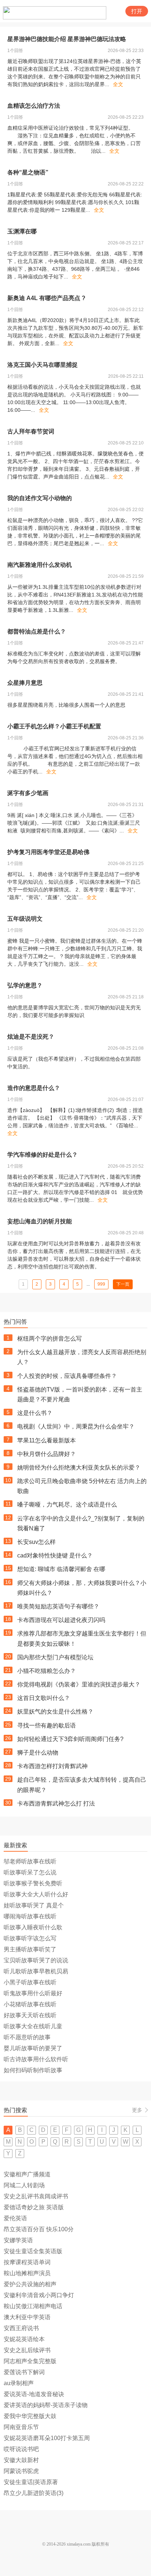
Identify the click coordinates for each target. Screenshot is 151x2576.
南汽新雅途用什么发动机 (40, 565)
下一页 (123, 1284)
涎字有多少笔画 (28, 793)
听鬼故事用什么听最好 (33, 1993)
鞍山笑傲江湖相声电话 (33, 2306)
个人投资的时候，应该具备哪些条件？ (67, 1376)
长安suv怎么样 (36, 1542)
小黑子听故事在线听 (30, 1982)
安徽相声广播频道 (27, 2174)
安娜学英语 (18, 2240)
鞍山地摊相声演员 (27, 2273)
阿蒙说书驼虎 (21, 2471)
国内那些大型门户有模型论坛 (55, 1657)
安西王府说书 (21, 2328)
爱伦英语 (15, 2218)
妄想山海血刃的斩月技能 (40, 1221)
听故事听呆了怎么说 (30, 1872)
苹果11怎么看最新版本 (47, 1440)
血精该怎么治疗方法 (34, 106)
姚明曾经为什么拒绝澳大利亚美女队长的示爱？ (79, 1468)
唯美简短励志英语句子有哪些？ (58, 1606)
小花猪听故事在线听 (30, 2004)
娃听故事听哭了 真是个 (34, 1905)
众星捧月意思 (25, 683)
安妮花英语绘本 (24, 2339)
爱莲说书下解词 (24, 2372)
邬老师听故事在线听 (30, 1861)
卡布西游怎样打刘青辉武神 (52, 1766)
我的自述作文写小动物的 (40, 498)
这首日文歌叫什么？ (44, 1698)
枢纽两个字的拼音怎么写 (49, 1339)
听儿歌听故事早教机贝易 (36, 1971)
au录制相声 (19, 2383)
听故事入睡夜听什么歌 (33, 1927)
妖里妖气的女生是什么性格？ (55, 1712)
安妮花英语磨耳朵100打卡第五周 (47, 2438)
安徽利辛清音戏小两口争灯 (39, 2295)
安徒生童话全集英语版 (33, 2251)
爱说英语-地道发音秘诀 (34, 2394)
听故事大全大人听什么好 (36, 1894)
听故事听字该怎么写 (30, 1938)
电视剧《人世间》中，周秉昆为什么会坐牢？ (76, 1426)
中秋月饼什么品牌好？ (47, 1454)
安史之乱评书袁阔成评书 (36, 2196)
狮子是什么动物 (38, 1753)
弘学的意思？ (25, 985)
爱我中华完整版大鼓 (30, 2416)
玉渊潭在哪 (22, 231)
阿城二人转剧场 (24, 2185)
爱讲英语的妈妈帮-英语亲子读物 (46, 2405)
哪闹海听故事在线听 (30, 1916)
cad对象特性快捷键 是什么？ (55, 1555)
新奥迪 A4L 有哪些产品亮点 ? (46, 298)
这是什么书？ (35, 1413)
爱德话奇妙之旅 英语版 (34, 2207)
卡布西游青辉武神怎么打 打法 (56, 1803)
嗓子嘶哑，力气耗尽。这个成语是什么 (67, 1505)
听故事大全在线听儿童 (33, 2026)
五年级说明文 (25, 919)
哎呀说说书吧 (21, 2449)
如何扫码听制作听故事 (33, 2070)
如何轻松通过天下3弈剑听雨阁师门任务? (70, 1739)
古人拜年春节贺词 (31, 431)
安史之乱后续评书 (27, 2350)
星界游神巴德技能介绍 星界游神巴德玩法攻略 (67, 39)
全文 (118, 84)
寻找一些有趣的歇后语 (47, 1725)
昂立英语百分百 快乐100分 (39, 2229)
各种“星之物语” (28, 172)
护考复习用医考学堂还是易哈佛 (48, 852)
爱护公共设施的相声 (30, 2284)
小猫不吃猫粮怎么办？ (47, 1671)
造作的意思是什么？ (34, 1088)
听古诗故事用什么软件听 (36, 2059)
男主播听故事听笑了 (30, 1949)
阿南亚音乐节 (21, 2427)
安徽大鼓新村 (21, 2460)
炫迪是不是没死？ (31, 1037)
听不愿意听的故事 (27, 2037)
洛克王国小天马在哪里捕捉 (43, 365)
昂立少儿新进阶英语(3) (34, 2493)
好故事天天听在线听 (30, 2015)
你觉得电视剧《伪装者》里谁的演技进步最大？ (79, 1684)
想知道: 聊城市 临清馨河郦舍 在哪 (61, 1569)
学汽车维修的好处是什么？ (43, 1155)
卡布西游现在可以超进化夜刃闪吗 (61, 1620)
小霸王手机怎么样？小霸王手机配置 (54, 726)
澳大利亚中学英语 (27, 2317)
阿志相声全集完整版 (30, 2361)
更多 (137, 2110)
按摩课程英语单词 (27, 2262)
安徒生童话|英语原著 (31, 2482)
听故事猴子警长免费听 (33, 1883)
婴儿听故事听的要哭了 (33, 2048)
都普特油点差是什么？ (37, 631)
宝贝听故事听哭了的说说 (36, 1960)
